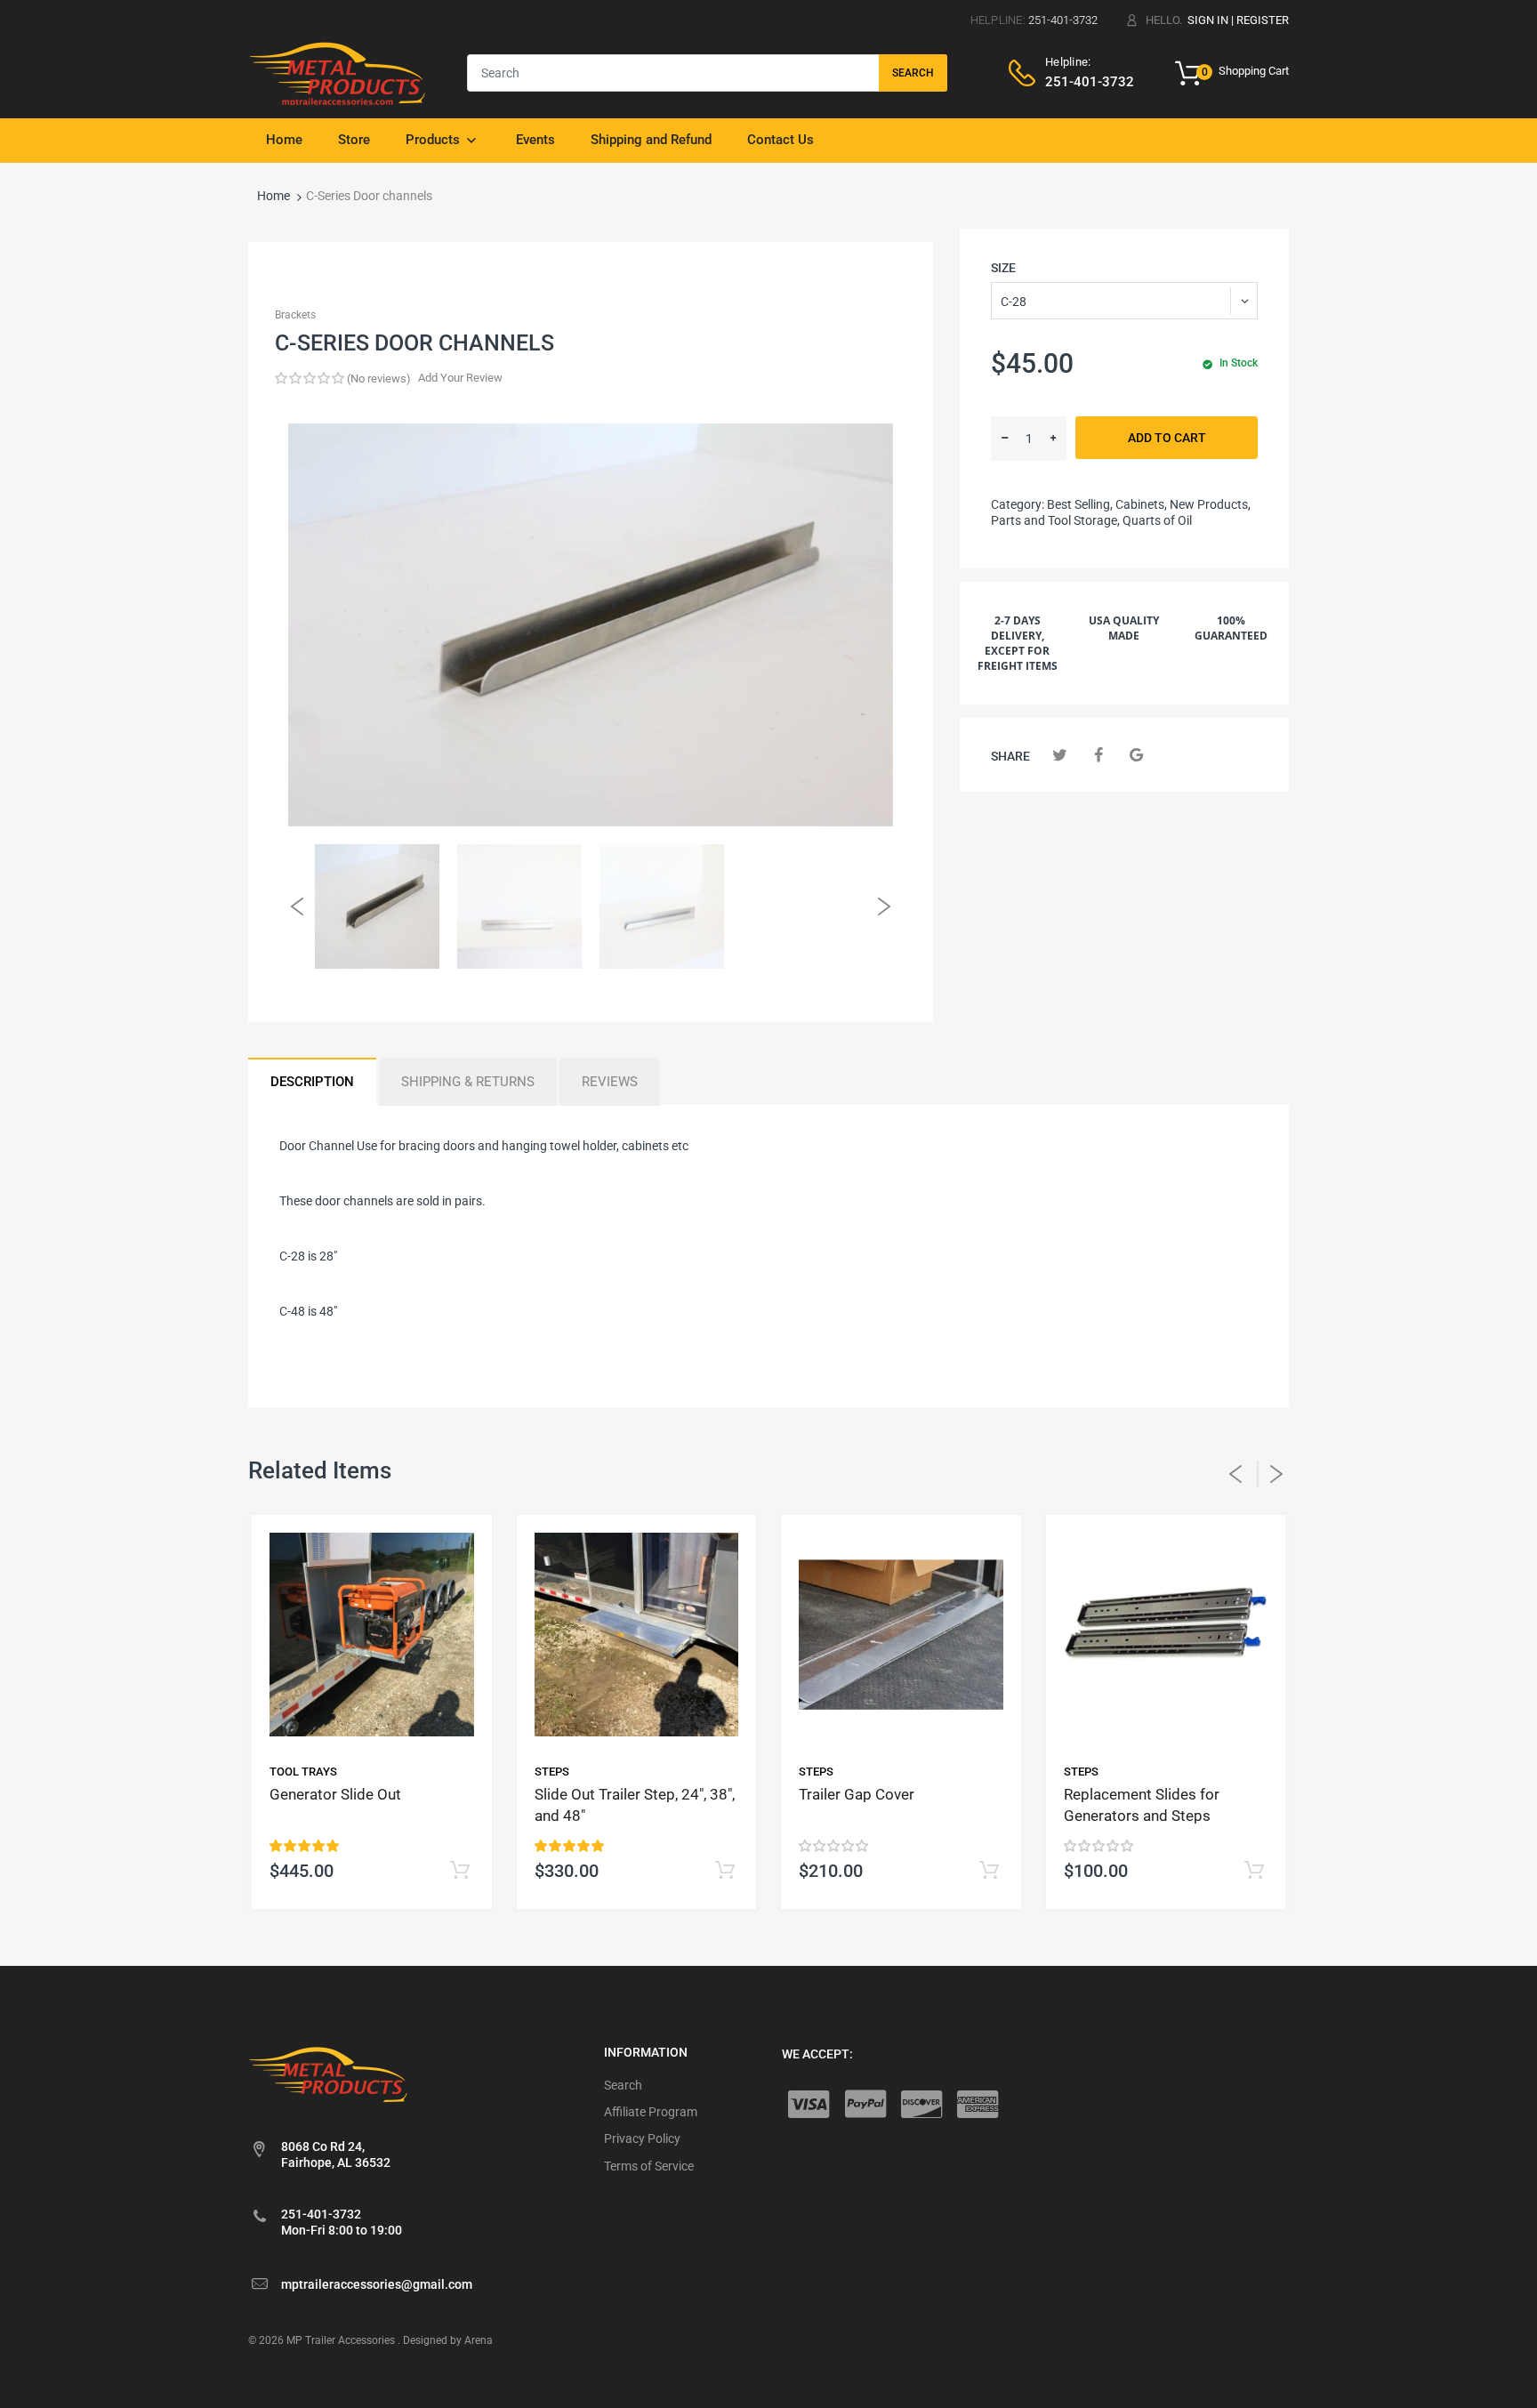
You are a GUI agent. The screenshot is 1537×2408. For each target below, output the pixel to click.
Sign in (1208, 20)
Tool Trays (303, 1772)
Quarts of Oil (1157, 520)
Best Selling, (1080, 504)
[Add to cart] (460, 1871)
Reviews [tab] (610, 1082)
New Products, (1210, 504)
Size (1003, 268)
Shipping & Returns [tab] (468, 1082)
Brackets (295, 315)
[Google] (1136, 755)
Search (913, 73)
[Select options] (724, 1871)
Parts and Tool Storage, (1055, 520)
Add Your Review (460, 378)
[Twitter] (1060, 755)
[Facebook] (1098, 755)
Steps (552, 1772)
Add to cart (1167, 438)
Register (1263, 20)
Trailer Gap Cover (857, 1794)
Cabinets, (1141, 504)
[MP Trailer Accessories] (337, 72)
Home (274, 196)
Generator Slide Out (335, 1794)
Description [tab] (312, 1082)
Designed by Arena (448, 2340)
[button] (310, 378)
